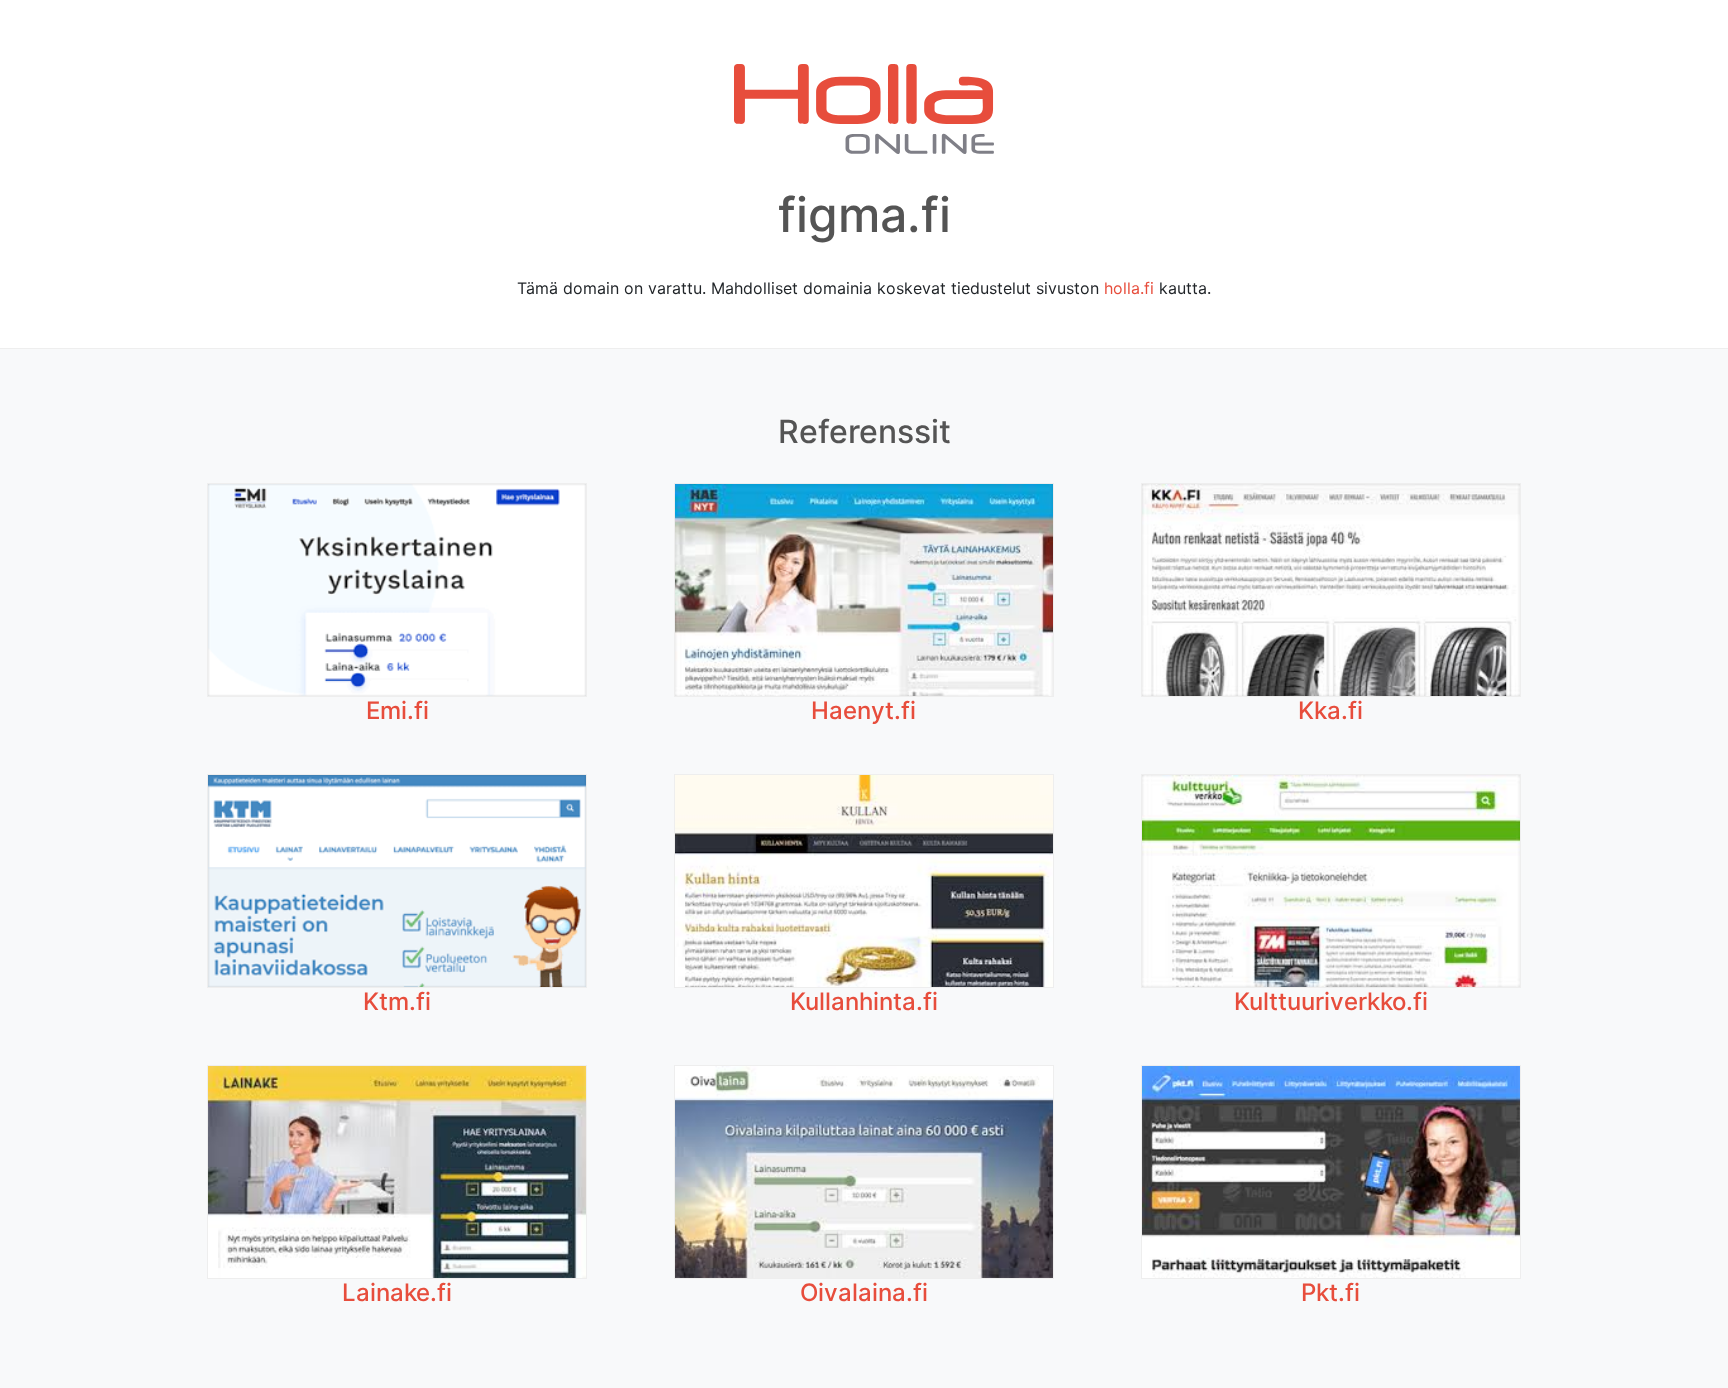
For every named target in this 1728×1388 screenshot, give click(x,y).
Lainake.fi (397, 1292)
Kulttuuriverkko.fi (1331, 1001)
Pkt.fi (1330, 1292)
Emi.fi (397, 710)
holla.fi (1129, 288)
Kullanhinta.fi (864, 1001)
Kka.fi (1330, 710)
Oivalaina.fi (864, 1292)
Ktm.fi (397, 1001)
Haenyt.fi (863, 710)
